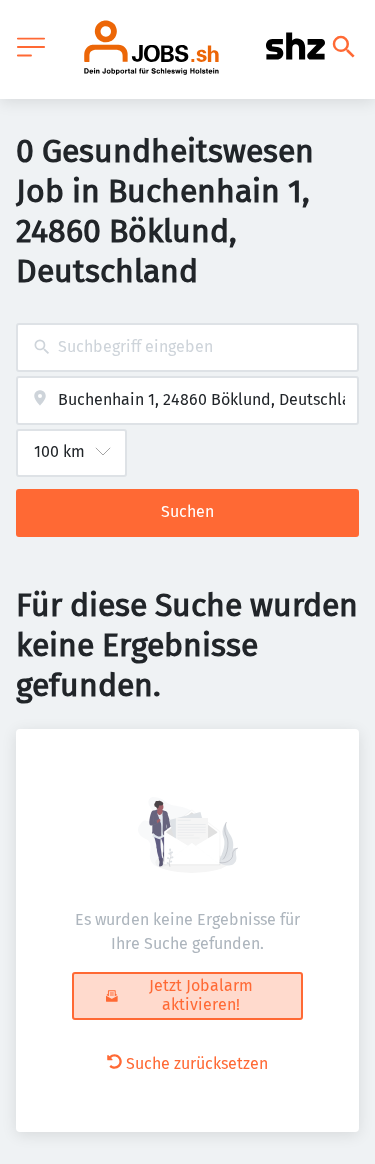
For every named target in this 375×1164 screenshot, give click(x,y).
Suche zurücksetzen (197, 1063)
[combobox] (187, 347)
